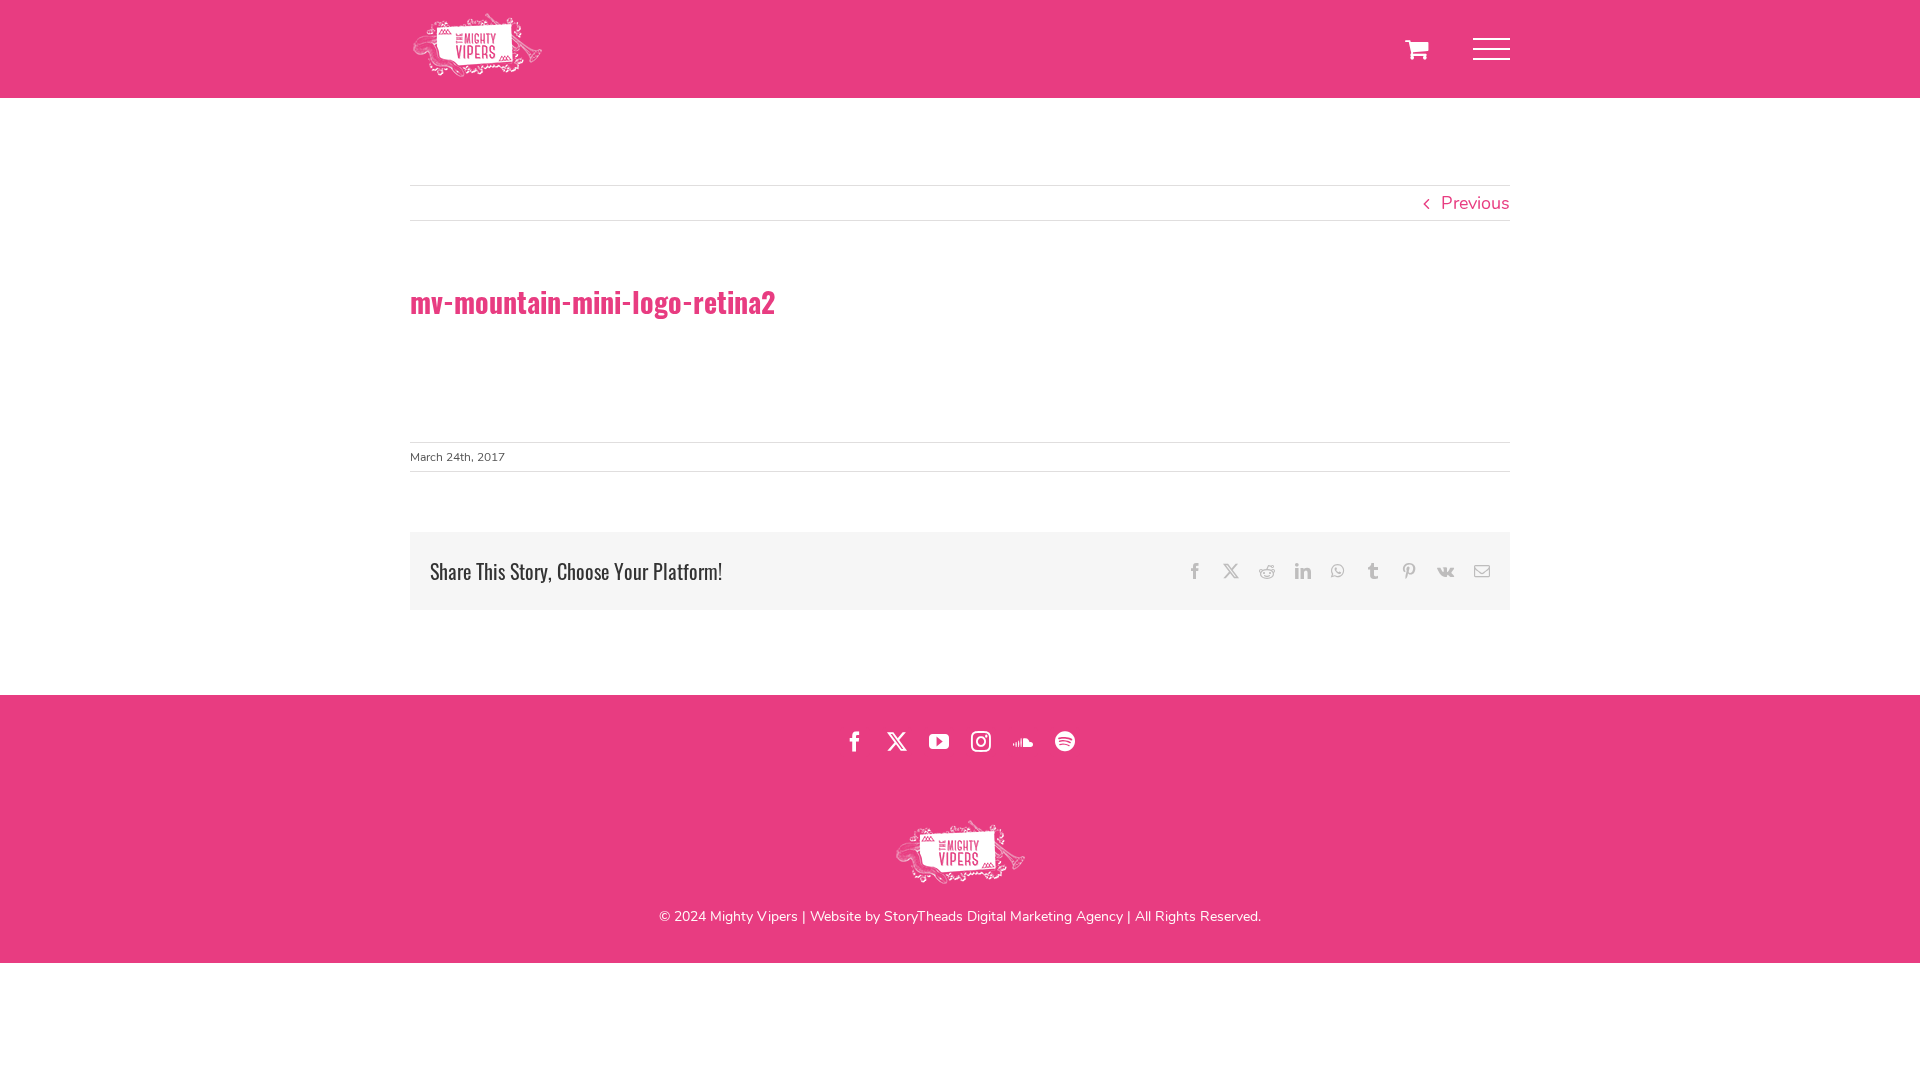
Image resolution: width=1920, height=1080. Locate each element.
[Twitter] (897, 742)
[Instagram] (981, 742)
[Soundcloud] (1023, 742)
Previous (1475, 203)
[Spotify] (1065, 742)
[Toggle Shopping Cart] (1416, 48)
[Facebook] (855, 742)
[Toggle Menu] (1491, 49)
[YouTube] (939, 742)
